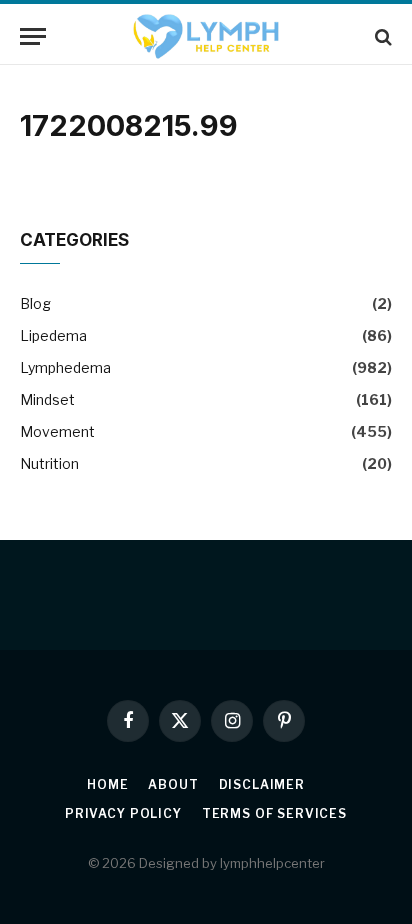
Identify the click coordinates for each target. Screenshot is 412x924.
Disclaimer (262, 784)
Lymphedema (65, 367)
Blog (35, 303)
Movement (57, 431)
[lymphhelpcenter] (205, 36)
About (173, 784)
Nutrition (49, 463)
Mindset (47, 399)
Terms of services (274, 813)
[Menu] (33, 36)
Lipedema (53, 335)
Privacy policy (123, 813)
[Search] (381, 36)
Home (107, 784)
